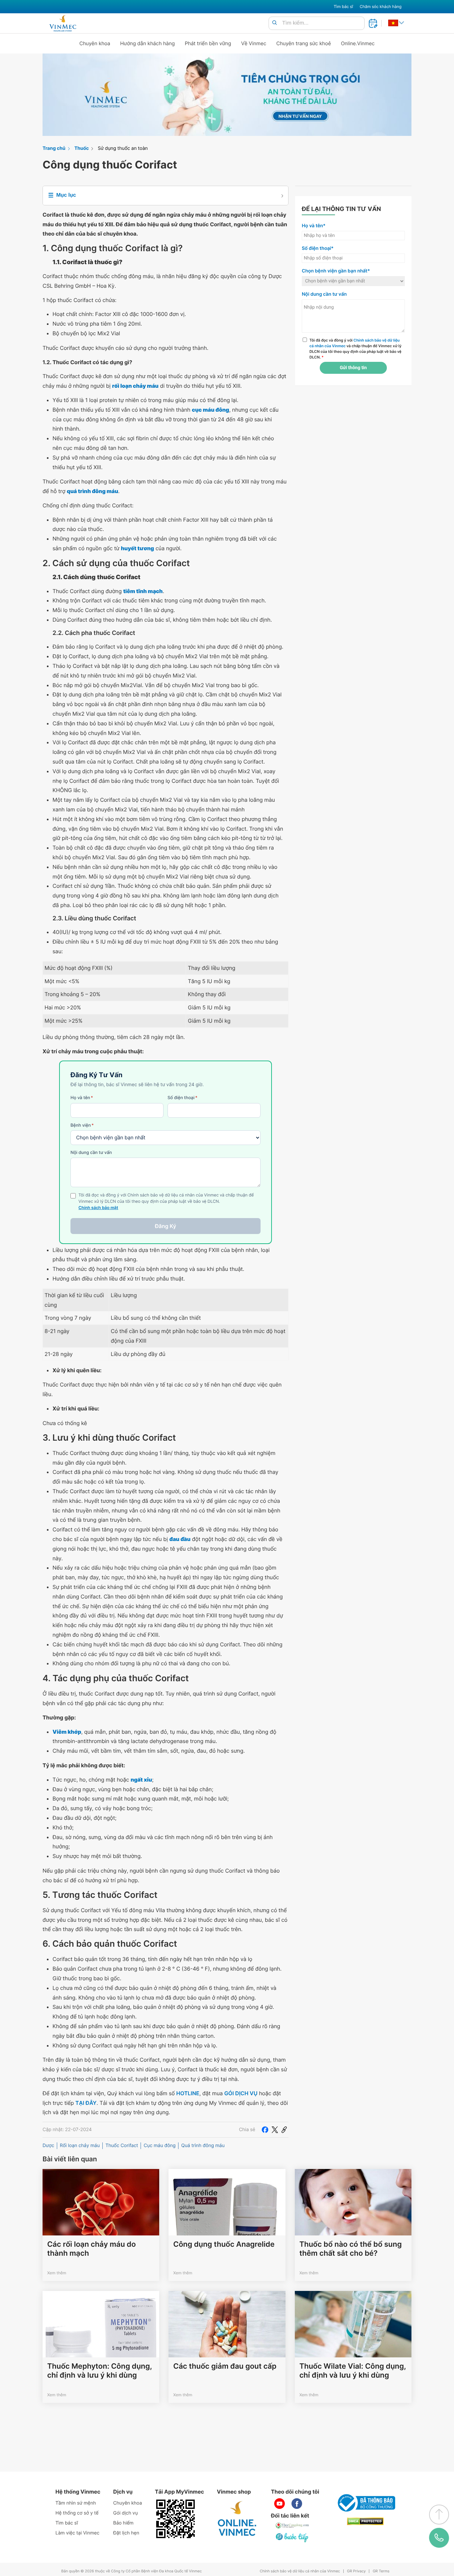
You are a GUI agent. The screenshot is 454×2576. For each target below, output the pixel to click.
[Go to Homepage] (63, 23)
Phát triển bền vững (208, 43)
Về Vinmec (254, 43)
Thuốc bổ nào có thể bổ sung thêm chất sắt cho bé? (351, 2249)
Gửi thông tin (353, 368)
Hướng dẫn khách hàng (148, 43)
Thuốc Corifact (122, 2146)
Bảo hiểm (123, 2523)
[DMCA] (365, 2521)
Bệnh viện (82, 1125)
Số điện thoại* (318, 248)
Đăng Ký (166, 1226)
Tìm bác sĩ (343, 6)
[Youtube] (280, 2504)
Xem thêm (57, 2273)
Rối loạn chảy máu (80, 2146)
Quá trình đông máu (203, 2146)
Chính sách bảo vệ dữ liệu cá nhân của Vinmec (300, 2571)
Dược (48, 2146)
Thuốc (82, 148)
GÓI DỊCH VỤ (241, 2093)
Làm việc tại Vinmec (77, 2533)
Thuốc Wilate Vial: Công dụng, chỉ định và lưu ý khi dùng (353, 2371)
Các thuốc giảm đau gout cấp (225, 2366)
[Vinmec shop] (237, 2519)
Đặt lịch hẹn (126, 2533)
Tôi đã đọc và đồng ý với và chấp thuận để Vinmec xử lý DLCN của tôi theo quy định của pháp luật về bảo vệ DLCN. (355, 349)
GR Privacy (356, 2571)
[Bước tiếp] (292, 2537)
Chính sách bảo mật (98, 1208)
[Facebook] (265, 2130)
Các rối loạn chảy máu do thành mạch (92, 2249)
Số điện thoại (182, 1098)
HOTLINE (188, 2093)
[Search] (275, 23)
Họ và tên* (314, 226)
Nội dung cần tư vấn (91, 1153)
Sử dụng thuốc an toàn (123, 148)
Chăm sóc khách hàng (381, 6)
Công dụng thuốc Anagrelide (224, 2244)
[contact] (439, 2538)
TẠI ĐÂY (86, 2103)
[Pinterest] (284, 2130)
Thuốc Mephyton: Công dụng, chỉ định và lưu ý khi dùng (100, 2371)
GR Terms (381, 2571)
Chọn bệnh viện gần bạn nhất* (336, 271)
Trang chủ (54, 148)
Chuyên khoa (95, 43)
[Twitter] (275, 2130)
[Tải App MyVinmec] (175, 2519)
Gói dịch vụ (126, 2513)
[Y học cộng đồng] (292, 2525)
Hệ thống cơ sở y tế (77, 2513)
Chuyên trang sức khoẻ (303, 43)
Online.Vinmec (358, 43)
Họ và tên (82, 1098)
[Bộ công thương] (365, 2503)
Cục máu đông (160, 2146)
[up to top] (439, 2515)
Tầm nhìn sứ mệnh (76, 2503)
